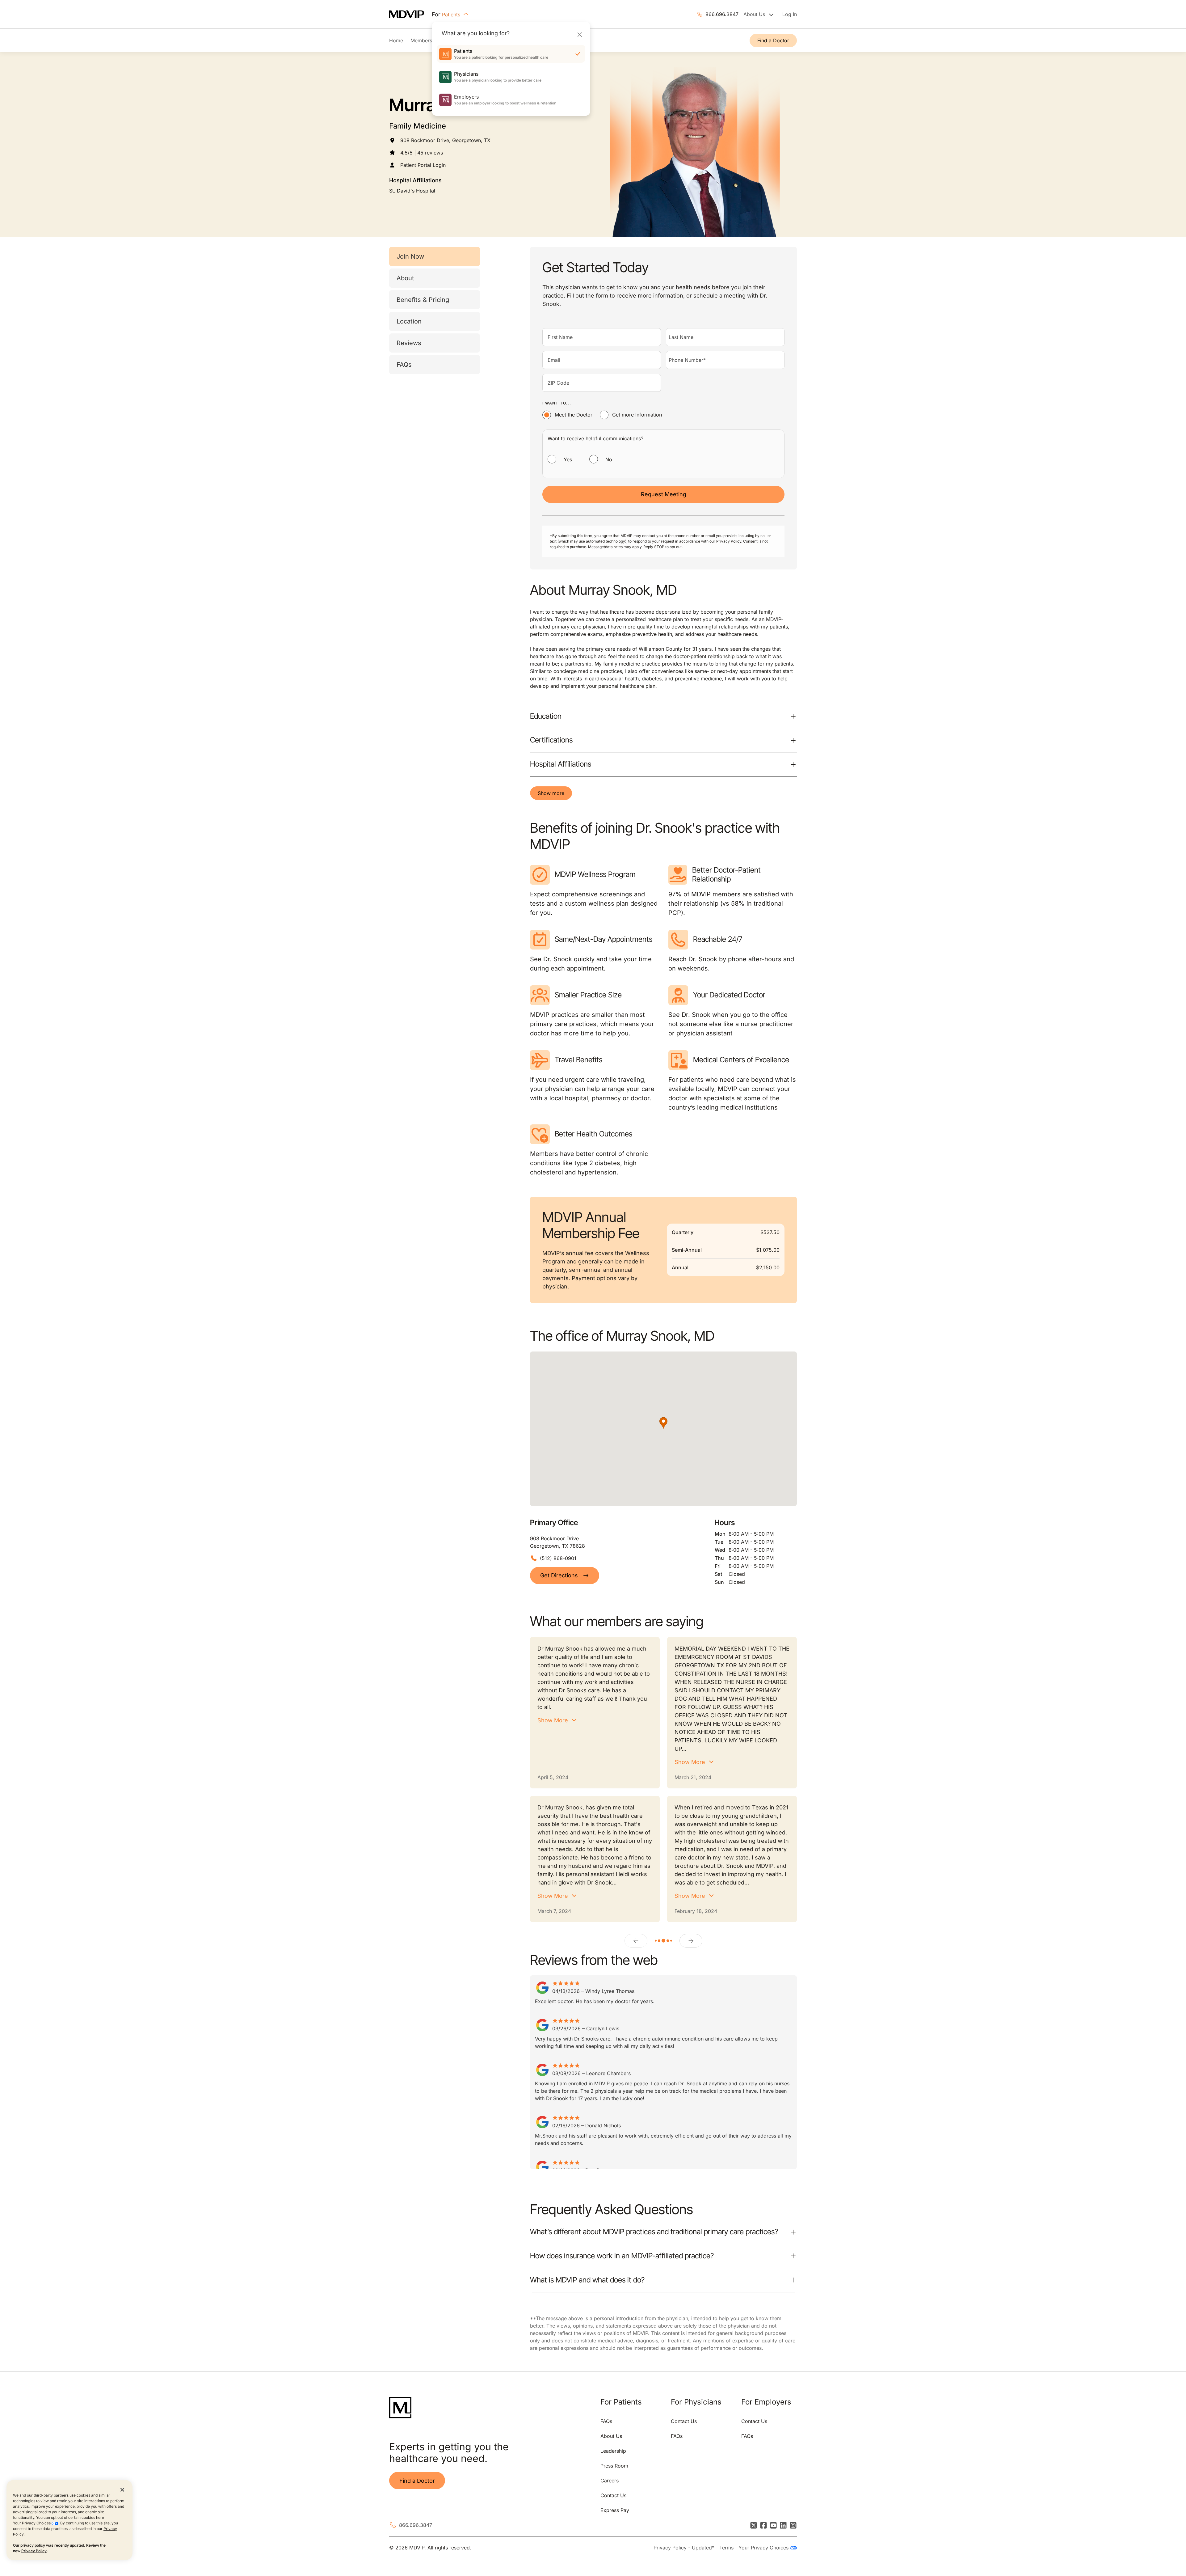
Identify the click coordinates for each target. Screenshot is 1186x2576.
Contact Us (613, 2495)
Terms (726, 2548)
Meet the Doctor (574, 415)
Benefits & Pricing (423, 300)
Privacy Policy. (729, 541)
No (609, 459)
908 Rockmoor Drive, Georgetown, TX (445, 140)
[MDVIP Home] (410, 14)
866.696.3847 (722, 14)
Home (396, 40)
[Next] (691, 1941)
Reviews (409, 343)
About (405, 278)
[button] (663, 1423)
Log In (790, 14)
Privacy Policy (34, 2551)
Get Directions (559, 1575)
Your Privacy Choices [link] (764, 2548)
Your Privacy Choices (32, 2523)
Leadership (613, 2451)
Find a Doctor (773, 40)
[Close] (580, 34)
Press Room (614, 2466)
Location (409, 321)
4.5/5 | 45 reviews (422, 153)
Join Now (410, 256)
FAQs (404, 365)
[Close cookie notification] (122, 2489)
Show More (553, 1720)
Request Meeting (664, 494)
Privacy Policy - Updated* (684, 2548)
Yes (568, 459)
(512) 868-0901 (558, 1558)
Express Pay (615, 2510)
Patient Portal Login (423, 165)
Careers (610, 2481)
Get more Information (637, 415)
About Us (611, 2436)
